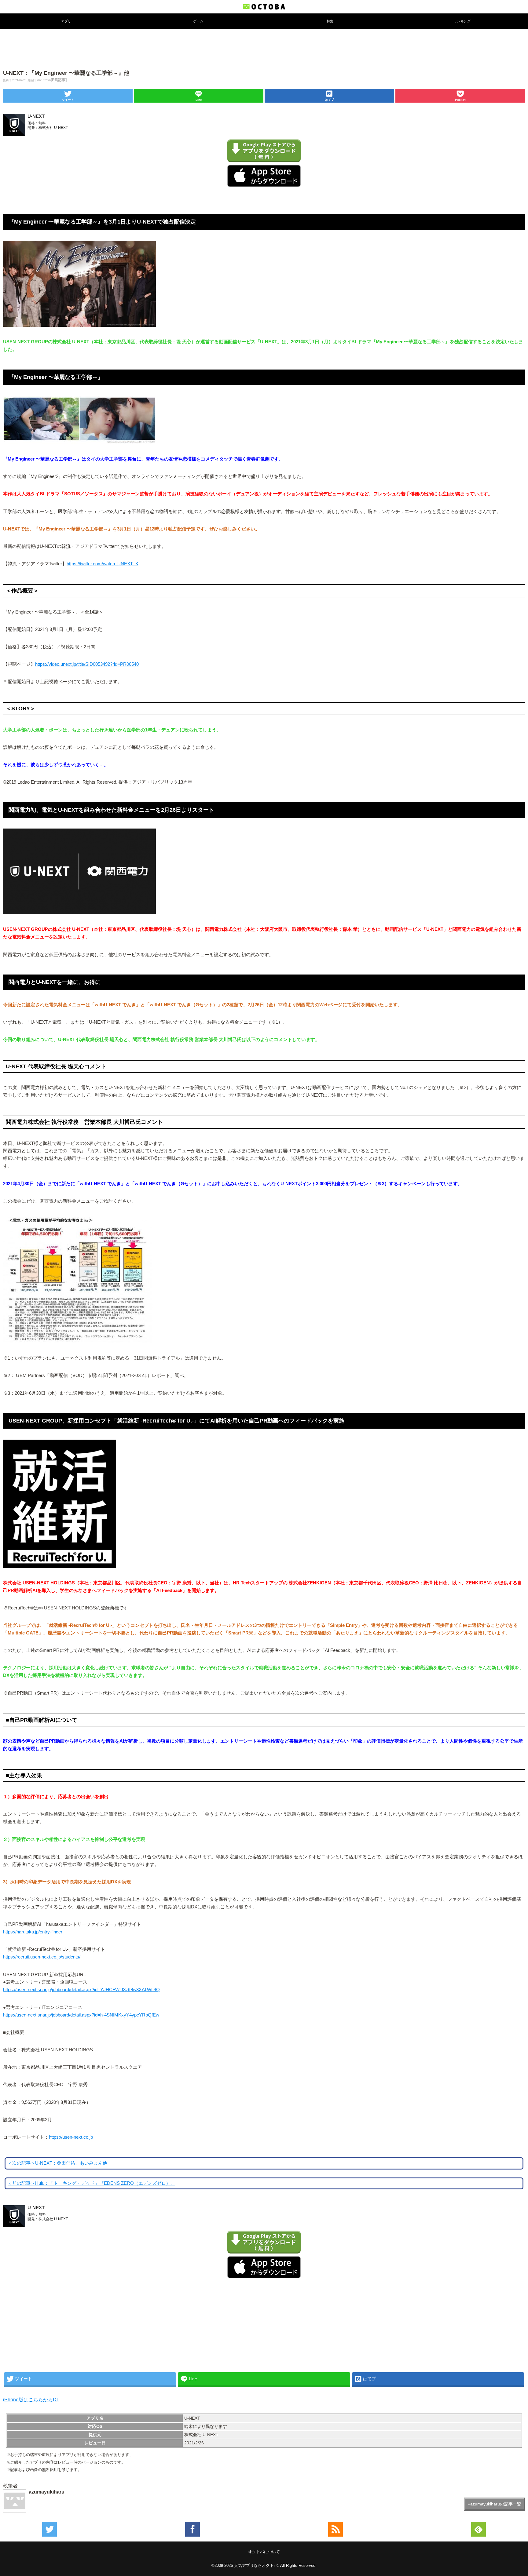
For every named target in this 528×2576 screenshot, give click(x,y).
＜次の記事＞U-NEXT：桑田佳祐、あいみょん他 (57, 2163)
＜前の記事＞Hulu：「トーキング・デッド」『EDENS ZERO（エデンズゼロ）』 (91, 2183)
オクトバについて (264, 2552)
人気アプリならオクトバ (256, 2565)
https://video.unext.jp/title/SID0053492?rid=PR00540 (87, 664)
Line (199, 100)
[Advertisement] (264, 49)
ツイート (68, 100)
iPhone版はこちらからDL (31, 2400)
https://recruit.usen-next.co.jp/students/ (42, 1957)
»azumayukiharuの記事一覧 (495, 2504)
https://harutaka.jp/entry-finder (33, 1932)
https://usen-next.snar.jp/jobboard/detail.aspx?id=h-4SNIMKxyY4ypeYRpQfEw (81, 2015)
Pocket (460, 100)
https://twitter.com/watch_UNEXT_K (103, 564)
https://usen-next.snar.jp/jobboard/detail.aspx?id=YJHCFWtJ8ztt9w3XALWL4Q (81, 1990)
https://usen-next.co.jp (71, 2137)
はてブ (329, 100)
